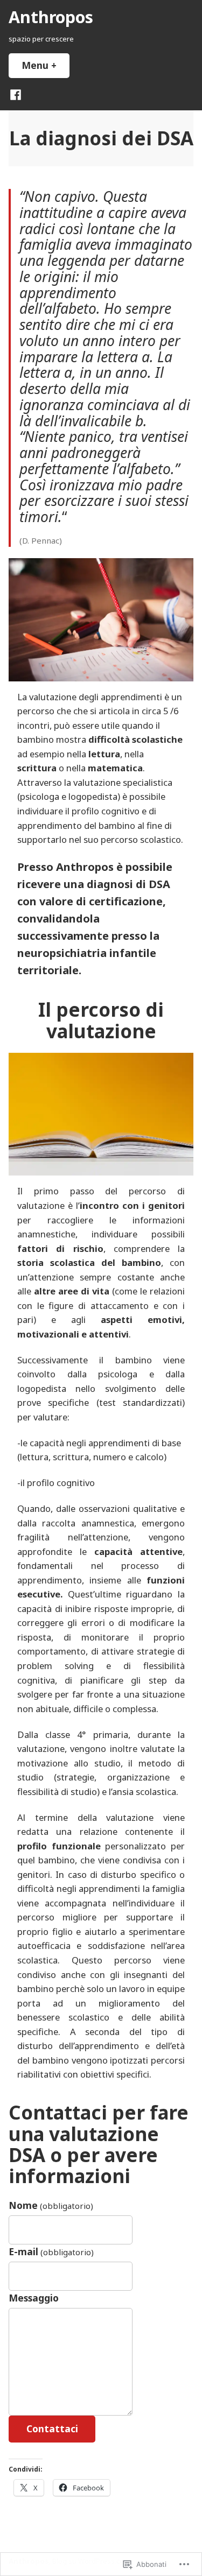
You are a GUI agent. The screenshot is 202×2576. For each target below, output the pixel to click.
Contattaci (52, 2429)
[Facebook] (16, 94)
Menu (46, 65)
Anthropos (51, 17)
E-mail (51, 2251)
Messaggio (34, 2298)
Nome (51, 2205)
